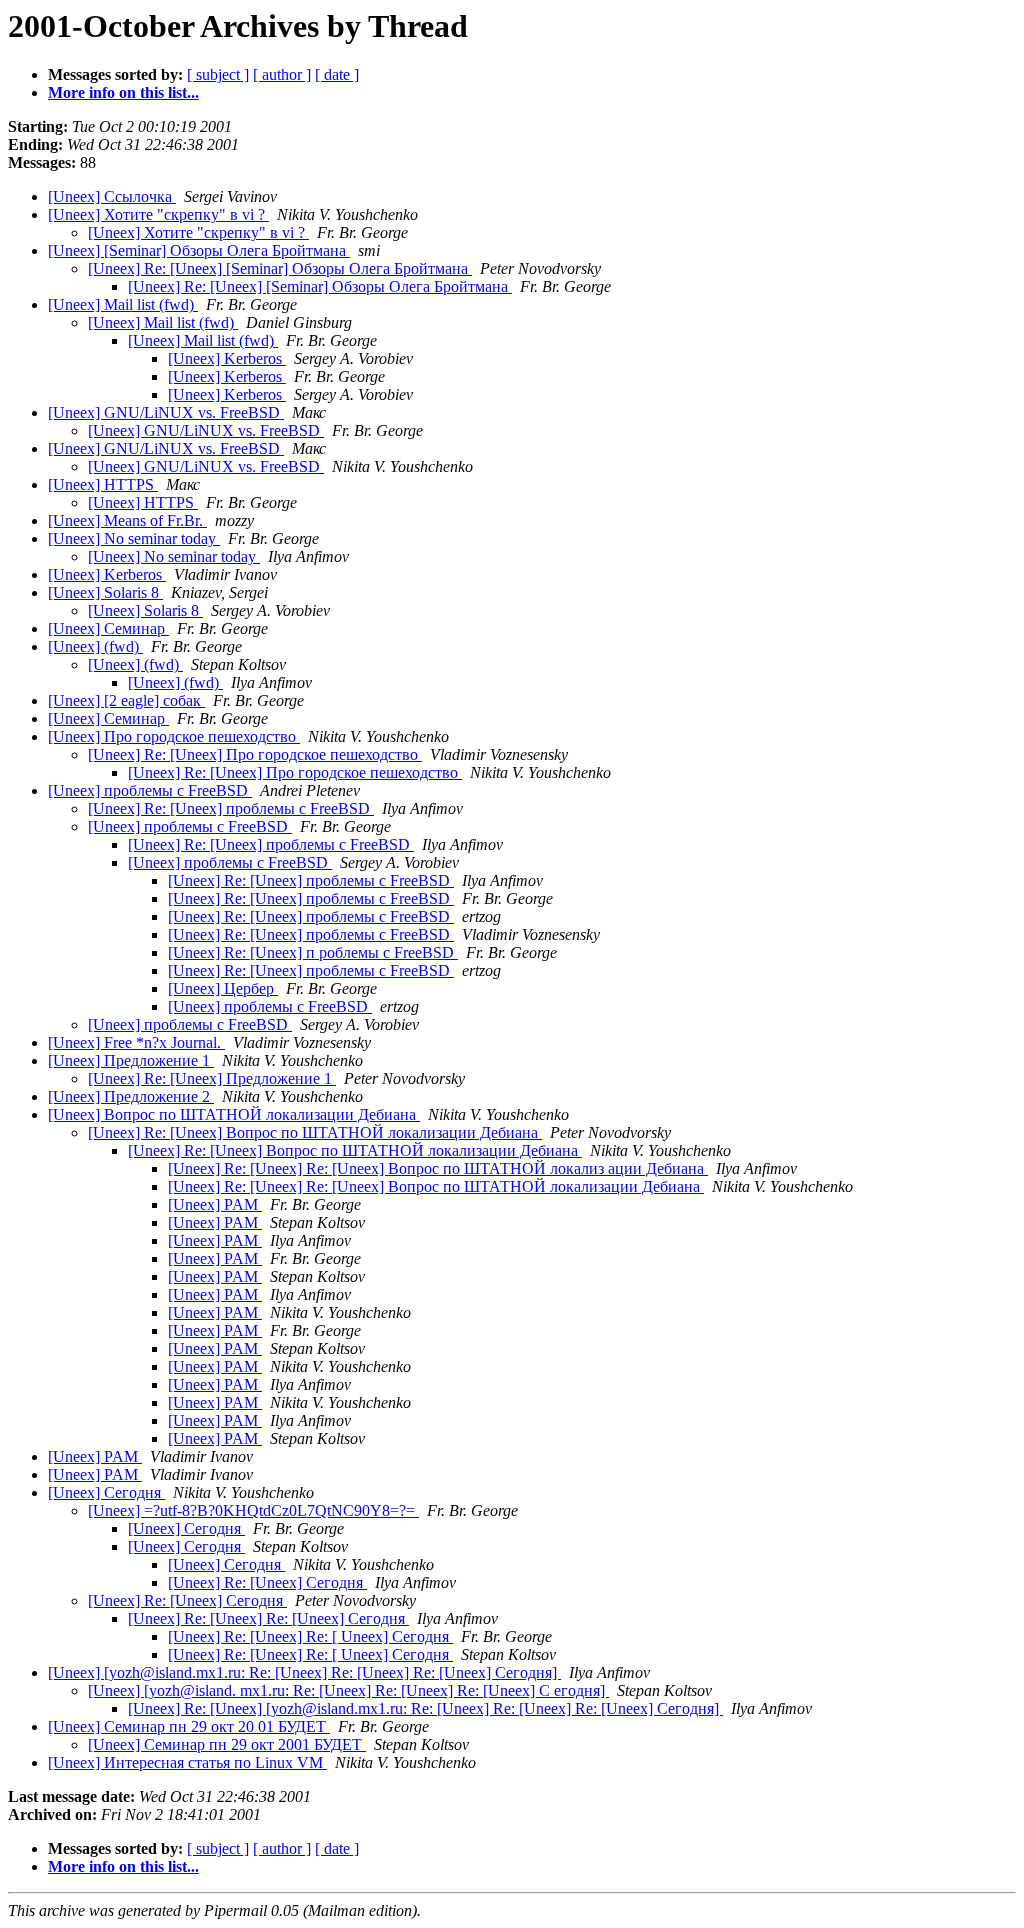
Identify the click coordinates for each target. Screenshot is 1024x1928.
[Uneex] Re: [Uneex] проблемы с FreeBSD (231, 808)
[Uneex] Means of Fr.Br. (127, 520)
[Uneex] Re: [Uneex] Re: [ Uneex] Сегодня (310, 1636)
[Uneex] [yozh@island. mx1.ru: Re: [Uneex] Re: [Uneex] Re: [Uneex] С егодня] (348, 1690)
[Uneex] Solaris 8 (105, 592)
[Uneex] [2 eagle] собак (126, 700)
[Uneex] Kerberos (227, 358)
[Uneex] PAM (215, 1204)
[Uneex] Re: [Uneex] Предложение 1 (212, 1078)
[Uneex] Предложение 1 (131, 1060)
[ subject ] (218, 74)
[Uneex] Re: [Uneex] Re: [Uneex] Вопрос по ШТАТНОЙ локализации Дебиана (436, 1186)
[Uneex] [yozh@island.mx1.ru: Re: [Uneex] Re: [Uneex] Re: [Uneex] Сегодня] (304, 1672)
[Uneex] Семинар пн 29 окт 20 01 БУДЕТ (189, 1726)
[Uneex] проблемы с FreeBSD (150, 790)
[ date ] (337, 74)
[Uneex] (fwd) (95, 646)
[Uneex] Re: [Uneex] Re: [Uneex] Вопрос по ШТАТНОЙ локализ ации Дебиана (438, 1168)
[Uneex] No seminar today (134, 538)
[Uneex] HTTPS (103, 484)
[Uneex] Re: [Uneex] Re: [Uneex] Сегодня (268, 1618)
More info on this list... (123, 92)
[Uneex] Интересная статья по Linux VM (187, 1762)
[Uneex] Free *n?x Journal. (136, 1042)
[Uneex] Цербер (223, 988)
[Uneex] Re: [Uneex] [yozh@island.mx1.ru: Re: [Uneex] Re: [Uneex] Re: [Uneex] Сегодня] (425, 1708)
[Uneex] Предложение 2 (131, 1096)
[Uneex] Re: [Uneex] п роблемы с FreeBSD (313, 952)
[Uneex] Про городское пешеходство (174, 736)
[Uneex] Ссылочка (112, 196)
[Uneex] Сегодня (106, 1492)
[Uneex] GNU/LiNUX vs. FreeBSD (166, 412)
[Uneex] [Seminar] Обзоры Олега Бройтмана (199, 250)
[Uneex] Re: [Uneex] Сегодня (267, 1582)
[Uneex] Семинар (108, 628)
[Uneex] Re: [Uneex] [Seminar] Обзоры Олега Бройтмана (280, 268)
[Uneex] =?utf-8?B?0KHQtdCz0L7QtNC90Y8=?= (253, 1510)
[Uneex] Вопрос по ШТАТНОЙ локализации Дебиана (234, 1114)
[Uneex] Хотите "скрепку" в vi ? (158, 214)
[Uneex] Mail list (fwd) (123, 304)
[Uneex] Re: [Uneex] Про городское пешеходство (255, 754)
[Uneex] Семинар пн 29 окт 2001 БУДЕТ (227, 1744)
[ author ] (282, 74)
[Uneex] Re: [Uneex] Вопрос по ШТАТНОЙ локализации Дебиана (315, 1132)
